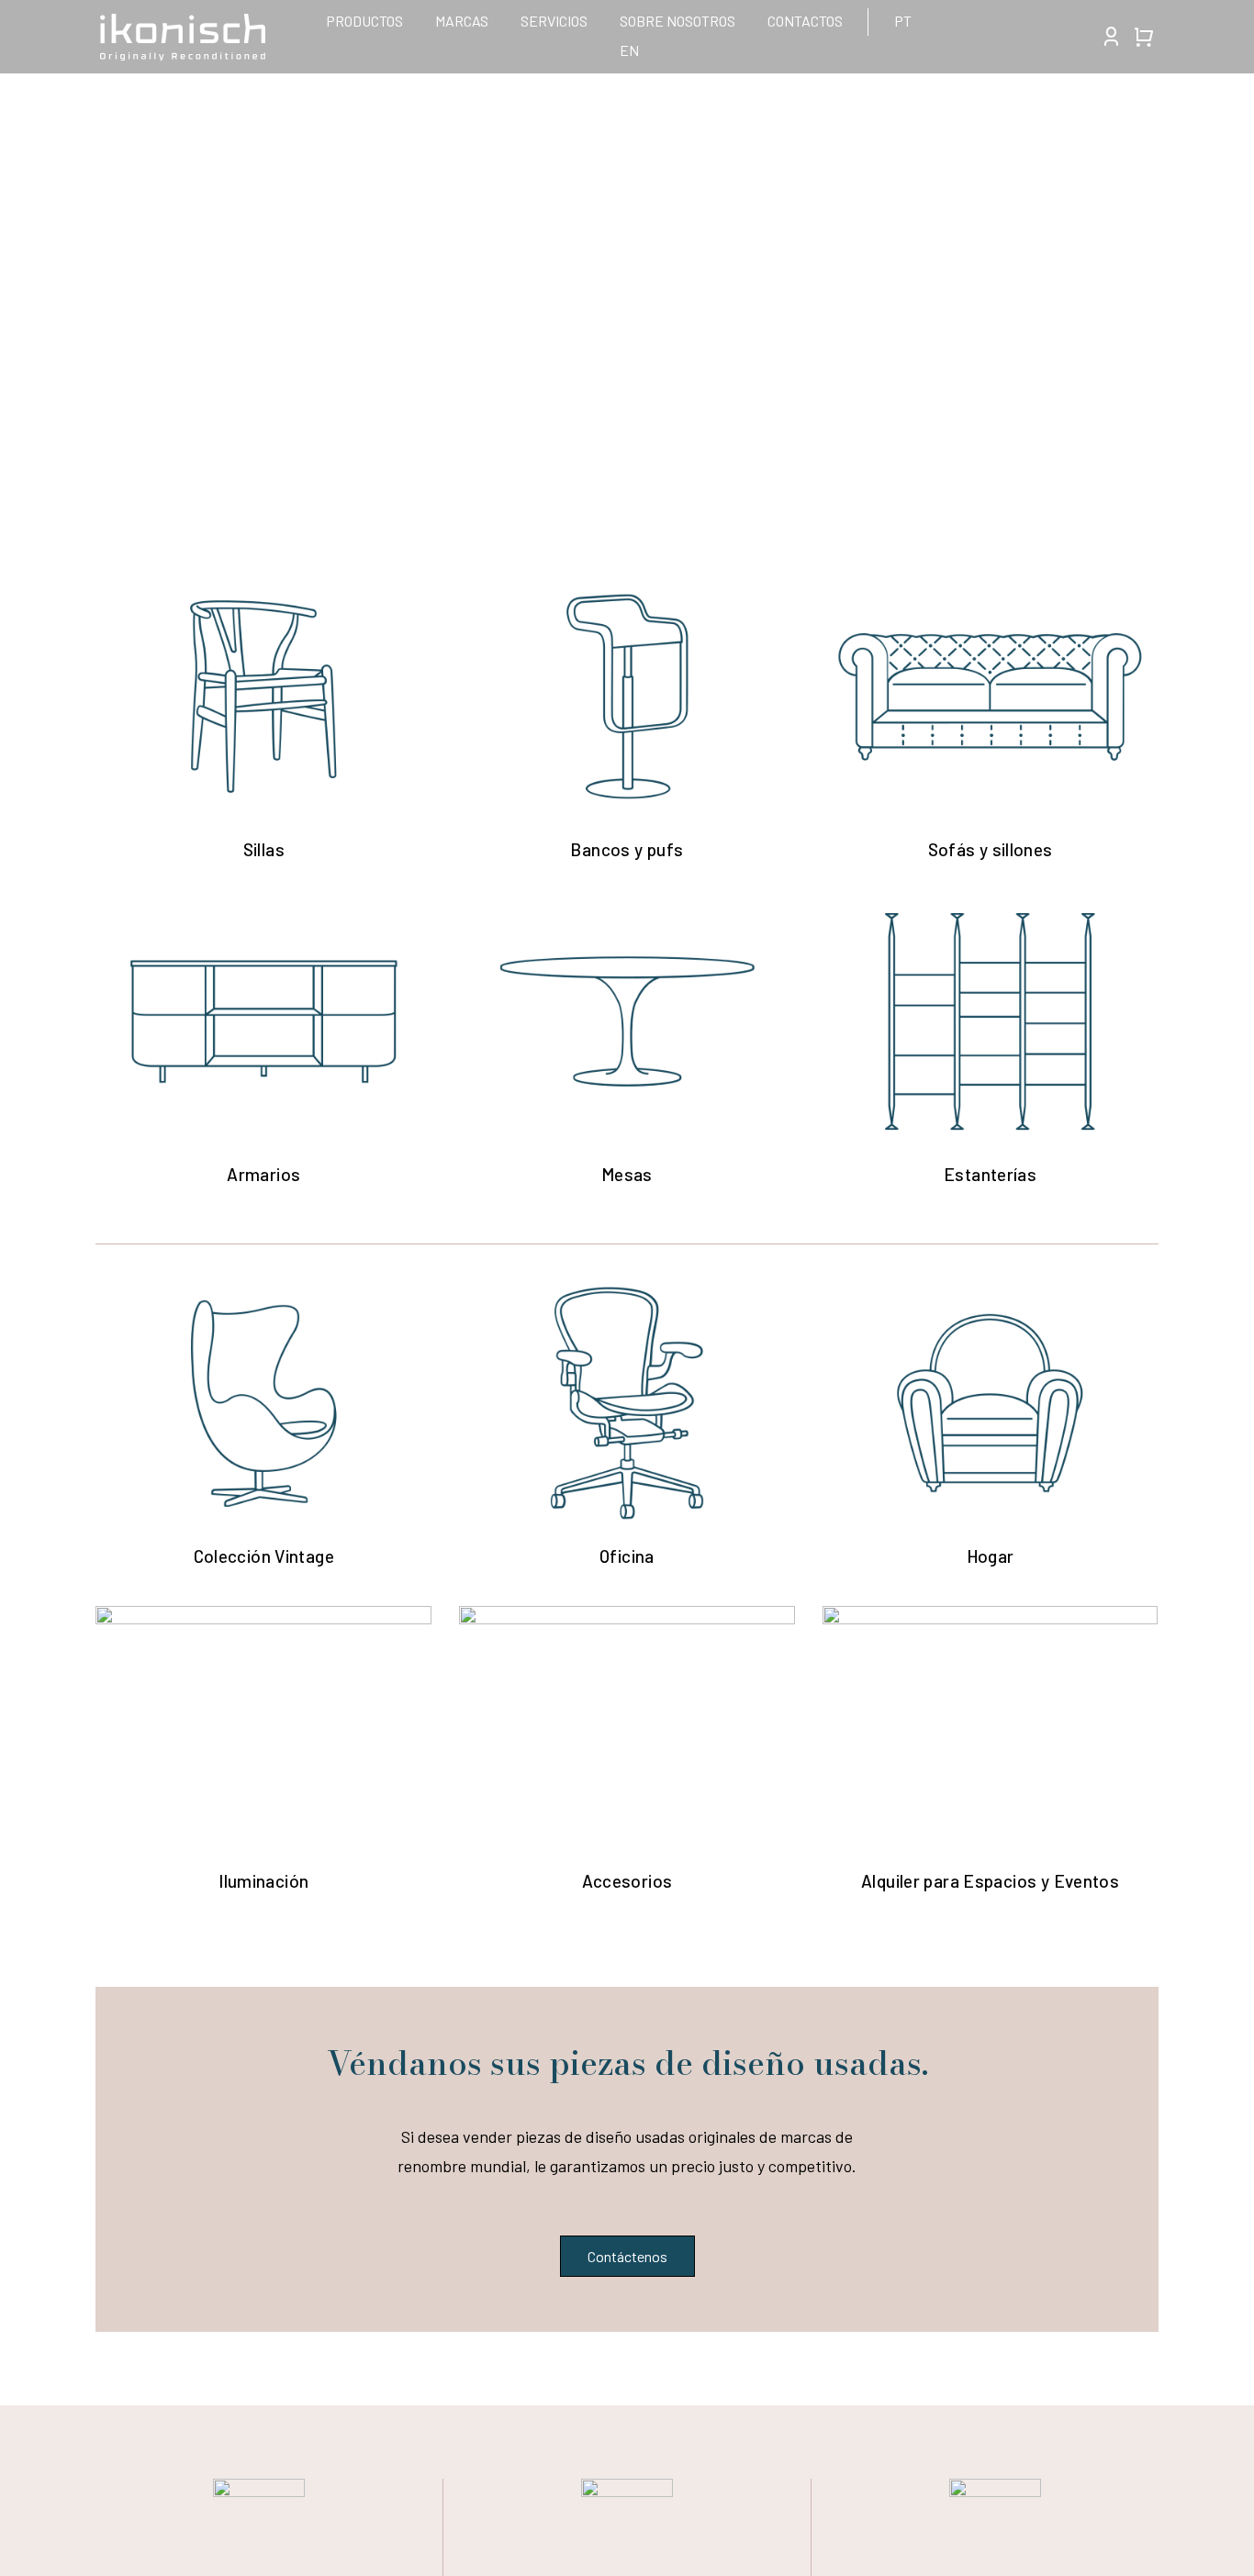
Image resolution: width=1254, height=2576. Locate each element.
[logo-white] (183, 22)
